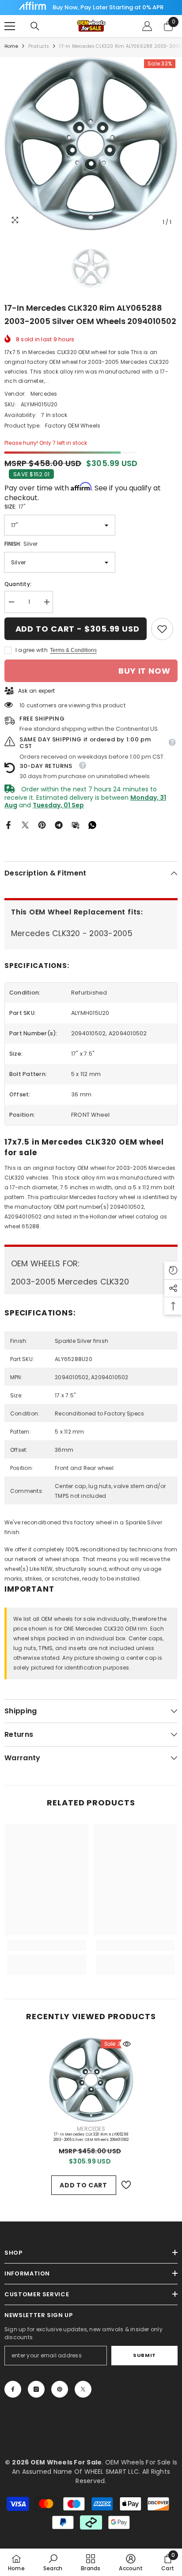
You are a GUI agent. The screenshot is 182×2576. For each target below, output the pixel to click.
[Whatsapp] (92, 824)
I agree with (32, 650)
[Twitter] (25, 824)
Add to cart (83, 2185)
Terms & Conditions (73, 650)
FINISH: (21, 544)
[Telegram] (59, 824)
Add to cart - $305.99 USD (78, 629)
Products (39, 46)
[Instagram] (36, 2389)
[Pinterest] (42, 824)
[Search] (35, 26)
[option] (91, 144)
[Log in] (147, 26)
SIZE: (15, 507)
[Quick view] (127, 2044)
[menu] (10, 26)
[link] (162, 629)
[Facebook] (8, 824)
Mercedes (44, 394)
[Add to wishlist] (126, 2185)
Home (11, 46)
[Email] (76, 824)
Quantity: (18, 584)
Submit (144, 2355)
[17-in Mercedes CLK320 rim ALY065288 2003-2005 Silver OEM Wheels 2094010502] (91, 2080)
